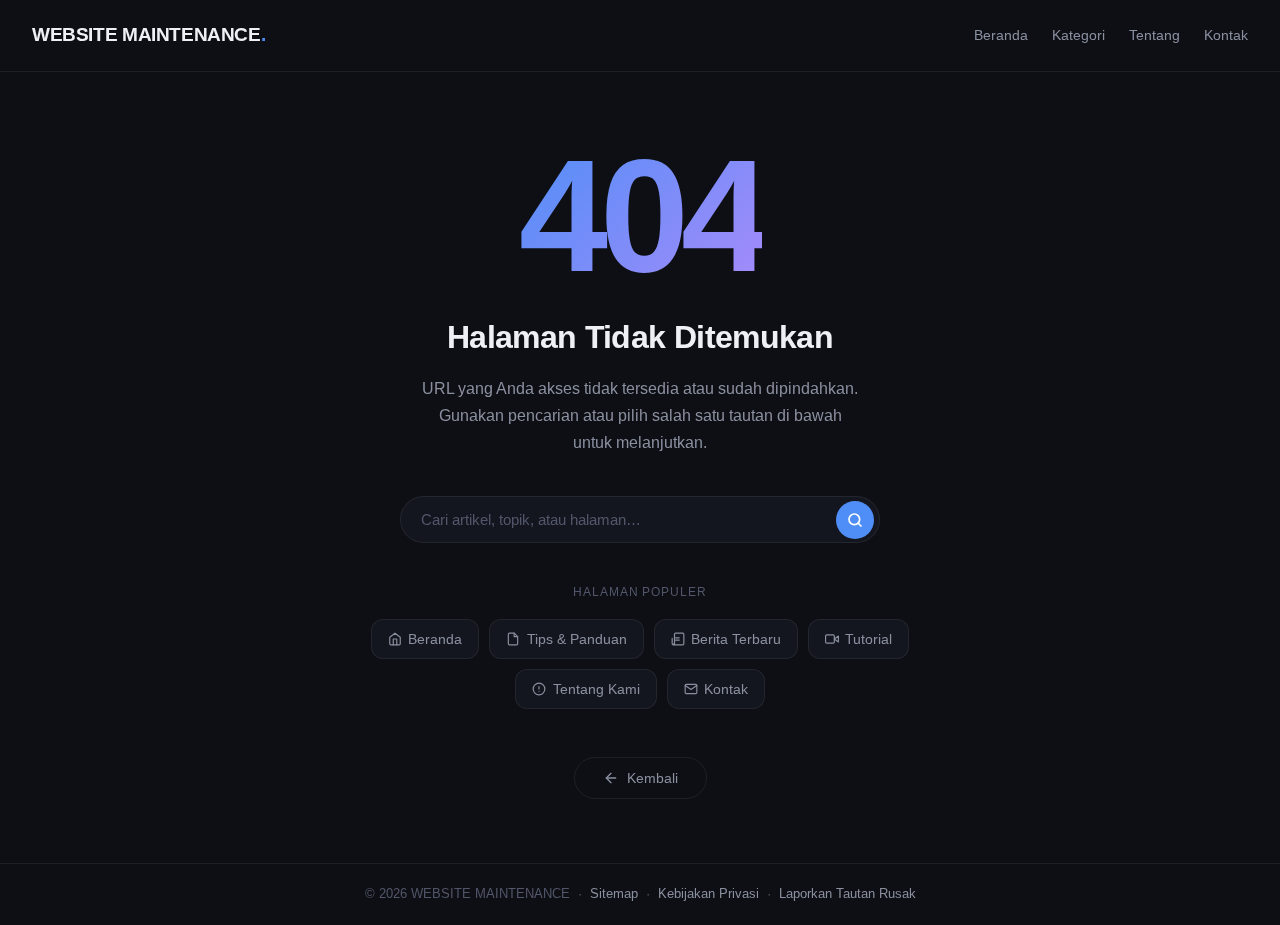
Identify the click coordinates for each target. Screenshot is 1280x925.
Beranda (1001, 35)
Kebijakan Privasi (708, 893)
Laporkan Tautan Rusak (847, 893)
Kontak (1226, 35)
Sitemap (614, 893)
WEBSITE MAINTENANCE (148, 34)
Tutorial (868, 639)
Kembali (652, 778)
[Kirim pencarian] (855, 520)
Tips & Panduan (577, 639)
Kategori (1078, 35)
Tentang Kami (596, 689)
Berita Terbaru (736, 639)
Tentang (1154, 35)
